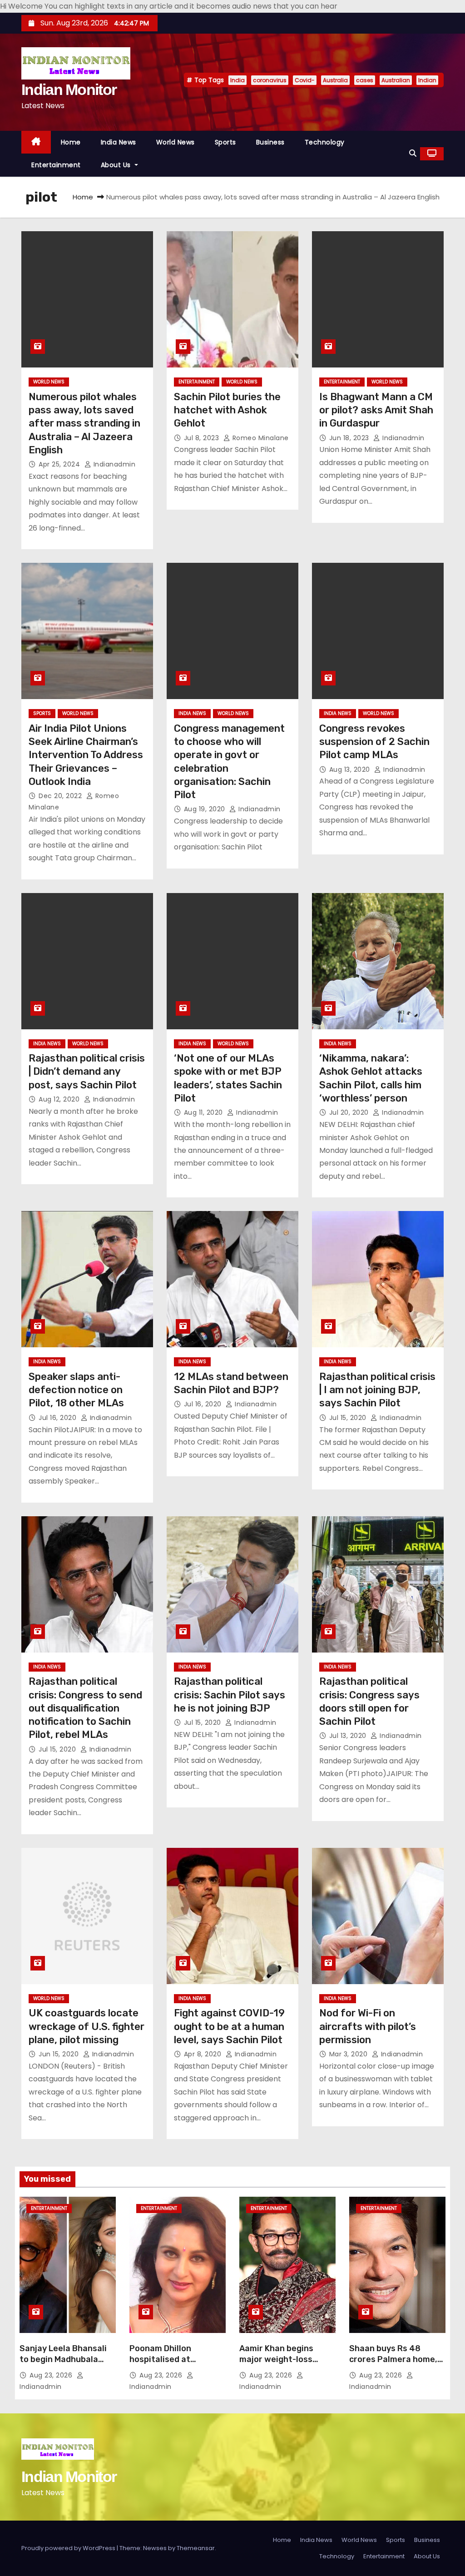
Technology (325, 142)
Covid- (305, 80)
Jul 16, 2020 (59, 1418)
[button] (413, 153)
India (237, 80)
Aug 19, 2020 (206, 809)
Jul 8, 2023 (203, 438)
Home (71, 142)
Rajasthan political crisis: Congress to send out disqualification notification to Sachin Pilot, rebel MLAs (85, 1708)
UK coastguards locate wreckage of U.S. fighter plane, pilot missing (87, 2026)
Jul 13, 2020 (349, 1736)
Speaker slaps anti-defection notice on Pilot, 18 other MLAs (76, 1390)
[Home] (36, 142)
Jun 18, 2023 (350, 438)
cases (365, 80)
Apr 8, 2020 (204, 2054)
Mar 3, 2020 (349, 2054)
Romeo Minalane (260, 438)
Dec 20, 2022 (61, 796)
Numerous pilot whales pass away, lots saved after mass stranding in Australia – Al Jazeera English (84, 423)
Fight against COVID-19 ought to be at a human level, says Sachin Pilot (229, 2026)
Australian (396, 80)
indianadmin (113, 464)
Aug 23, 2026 (52, 2375)
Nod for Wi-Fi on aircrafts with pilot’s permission (368, 2026)
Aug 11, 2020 (205, 1112)
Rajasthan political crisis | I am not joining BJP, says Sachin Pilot (377, 1390)
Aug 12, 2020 (60, 1099)
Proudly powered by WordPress (69, 2548)
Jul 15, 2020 (349, 1418)
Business (270, 142)
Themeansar (196, 2548)
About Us (117, 165)
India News (119, 142)
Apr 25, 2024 (60, 464)
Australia (335, 80)
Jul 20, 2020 (350, 1112)
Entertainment (56, 165)
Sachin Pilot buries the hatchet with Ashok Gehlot (227, 410)
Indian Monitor (69, 89)
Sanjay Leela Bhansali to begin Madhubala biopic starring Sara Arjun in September (63, 2365)
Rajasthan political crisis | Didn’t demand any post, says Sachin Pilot (87, 1072)
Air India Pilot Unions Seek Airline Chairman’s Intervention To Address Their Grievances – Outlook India (86, 755)
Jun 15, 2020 (60, 2054)
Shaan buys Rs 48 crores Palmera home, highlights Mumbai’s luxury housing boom (393, 2365)
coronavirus (270, 80)
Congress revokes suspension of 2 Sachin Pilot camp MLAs (374, 742)
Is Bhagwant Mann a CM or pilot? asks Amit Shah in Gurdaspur (376, 410)
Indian (427, 80)
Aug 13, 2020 (351, 769)
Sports (225, 142)
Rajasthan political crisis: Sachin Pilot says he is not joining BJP (230, 1695)
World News (176, 142)
